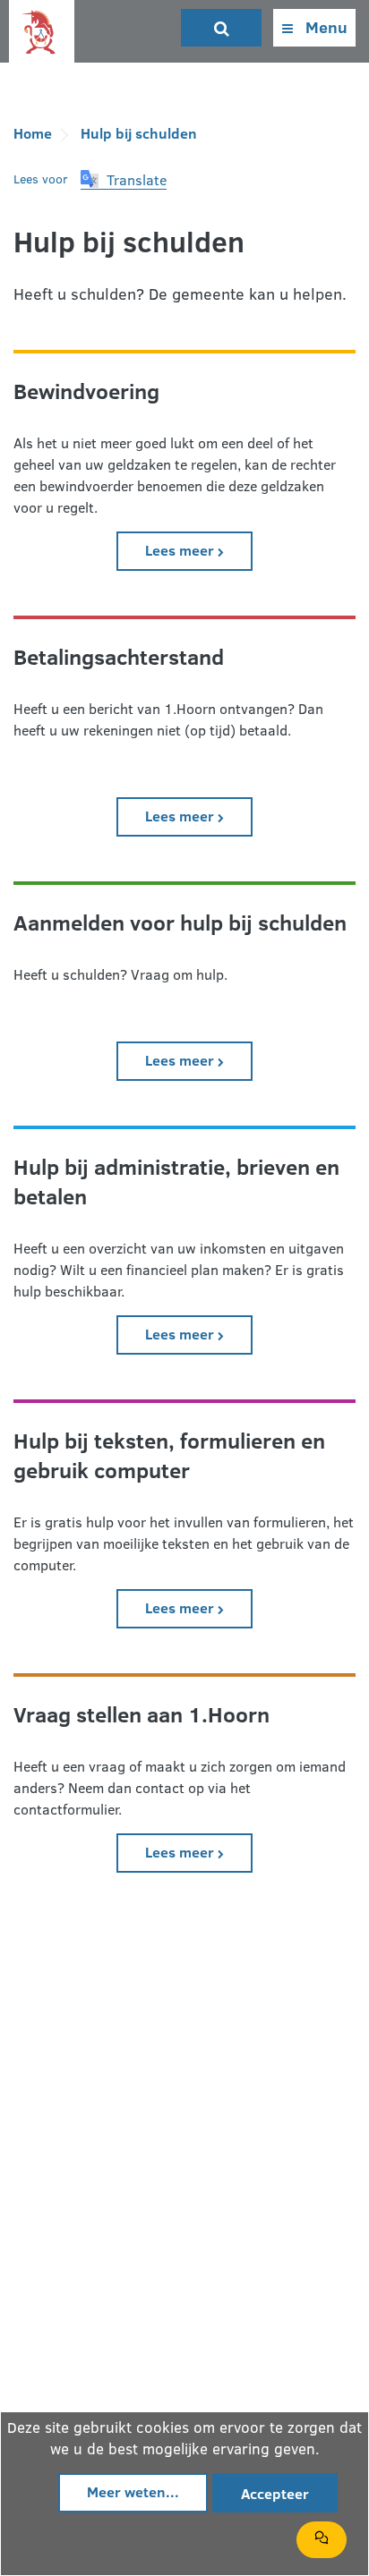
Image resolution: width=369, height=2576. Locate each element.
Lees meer (199, 549)
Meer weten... (133, 2491)
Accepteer (275, 2493)
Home (33, 133)
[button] (124, 180)
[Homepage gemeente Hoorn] (42, 33)
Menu (325, 27)
